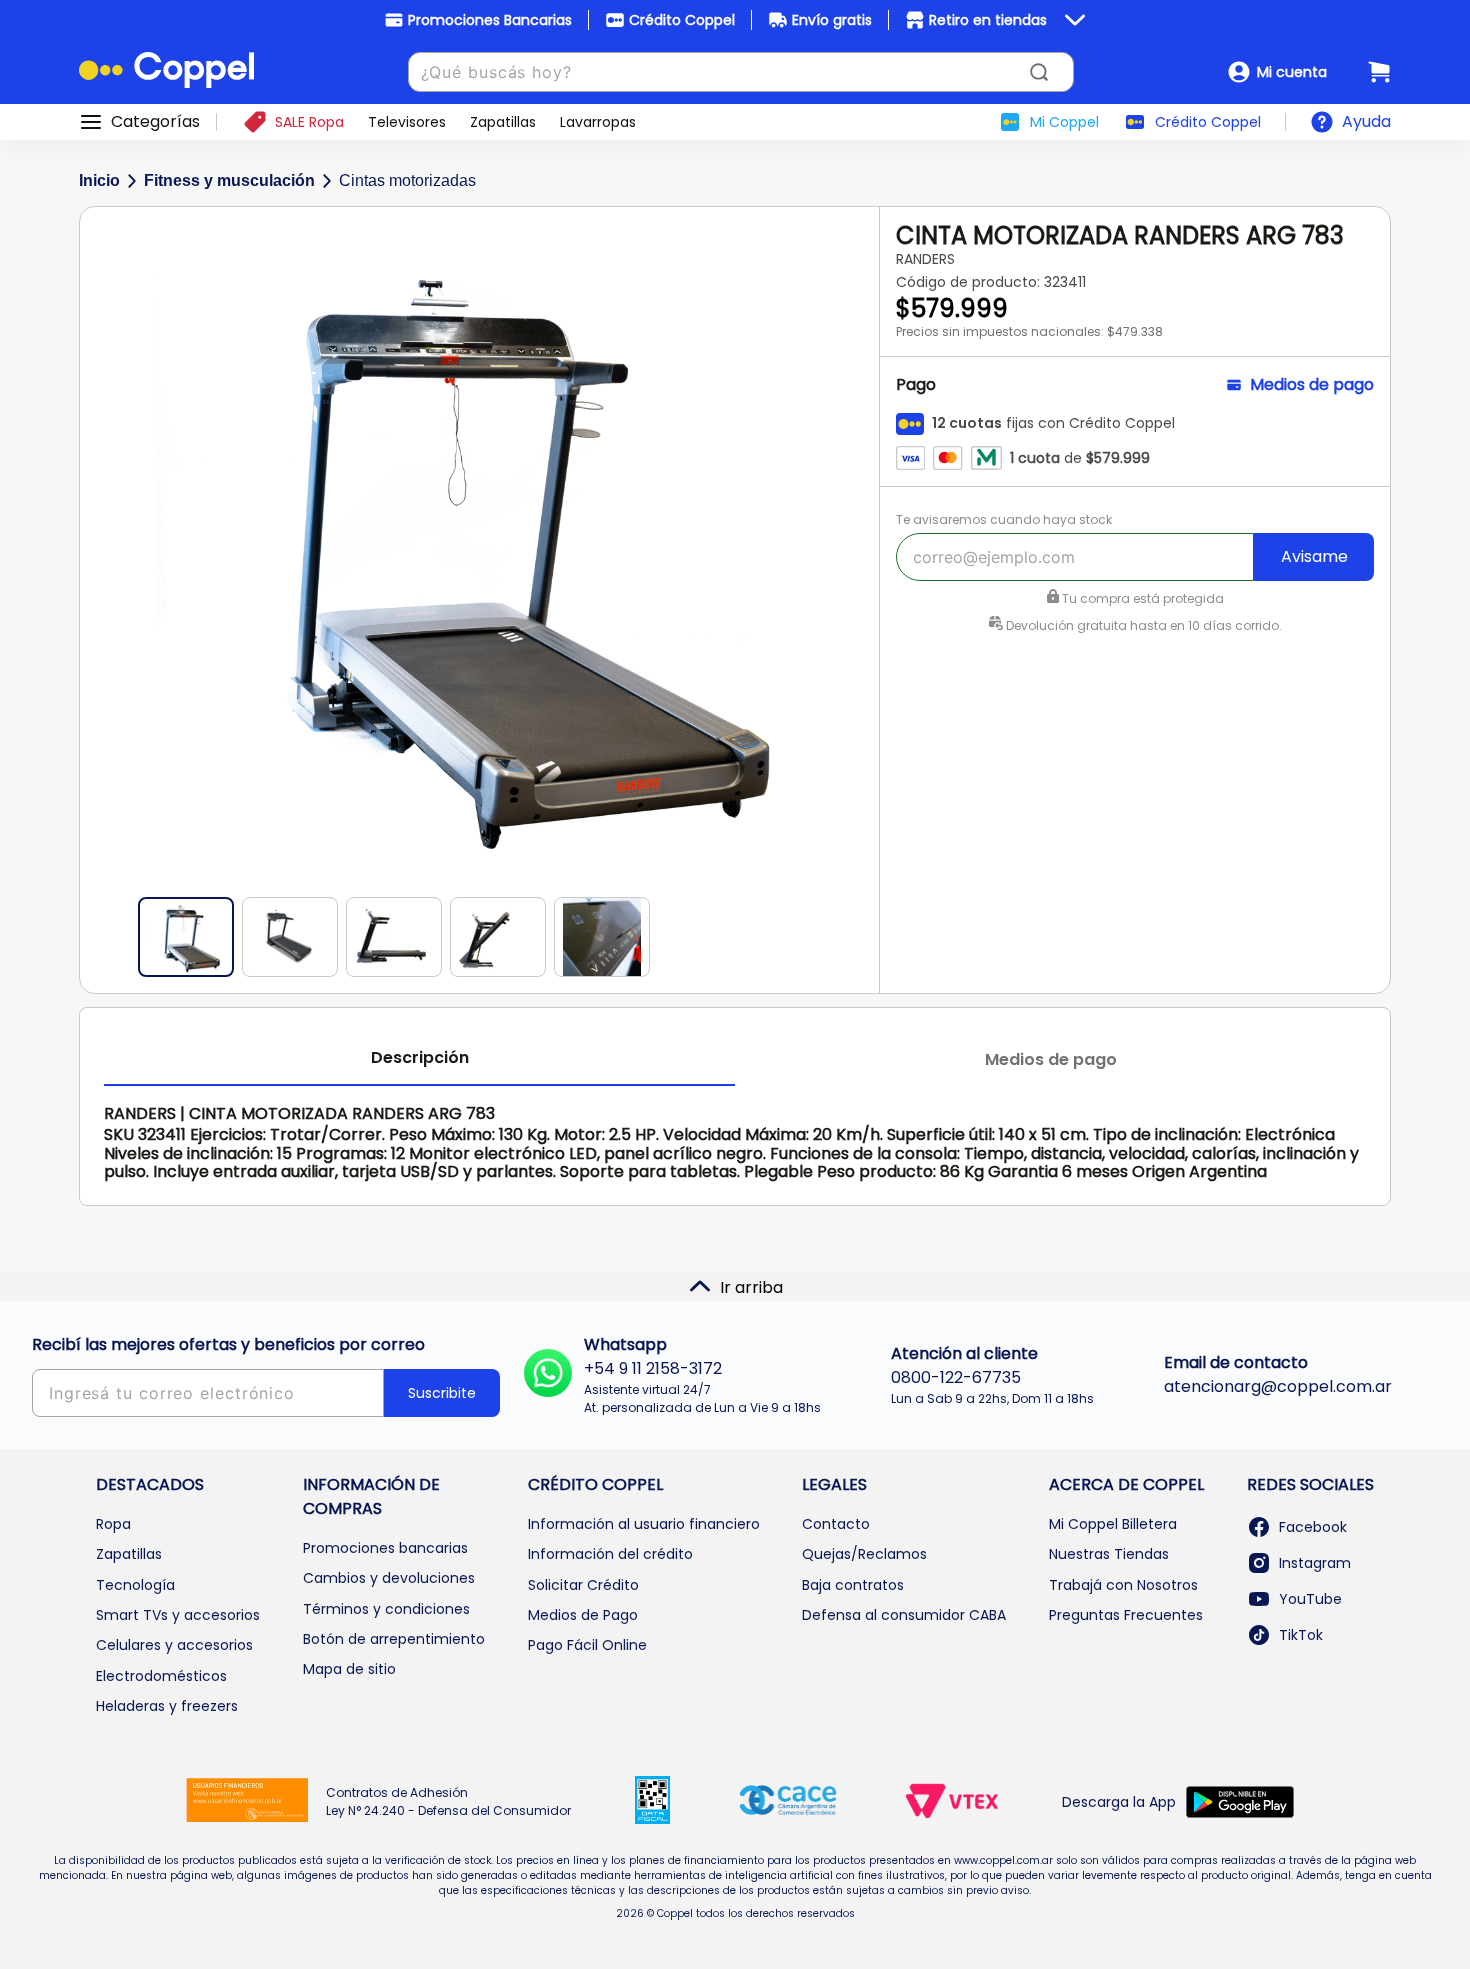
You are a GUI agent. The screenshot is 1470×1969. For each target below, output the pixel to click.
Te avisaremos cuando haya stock (1004, 519)
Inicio (99, 180)
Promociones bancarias (385, 1548)
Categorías (155, 122)
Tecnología (135, 1585)
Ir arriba (751, 1287)
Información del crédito (610, 1554)
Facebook (1313, 1527)
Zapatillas (129, 1554)
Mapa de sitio (349, 1669)
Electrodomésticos (161, 1676)
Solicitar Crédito (583, 1585)
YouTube (1310, 1599)
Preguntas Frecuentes (1126, 1615)
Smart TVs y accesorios (178, 1615)
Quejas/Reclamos (864, 1554)
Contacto (836, 1524)
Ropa (113, 1524)
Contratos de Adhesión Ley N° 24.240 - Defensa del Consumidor (448, 1801)
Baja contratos (853, 1585)
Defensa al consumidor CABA (904, 1615)
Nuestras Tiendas (1109, 1554)
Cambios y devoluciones (389, 1578)
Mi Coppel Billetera (1113, 1524)
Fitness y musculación (229, 180)
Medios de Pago (583, 1615)
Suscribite (442, 1393)
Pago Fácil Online (587, 1645)
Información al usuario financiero (644, 1524)
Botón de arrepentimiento (394, 1639)
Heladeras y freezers (167, 1706)
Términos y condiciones (386, 1609)
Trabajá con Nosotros (1123, 1585)
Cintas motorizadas (407, 180)
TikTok (1301, 1635)
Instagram (1315, 1563)
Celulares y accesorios (174, 1645)
